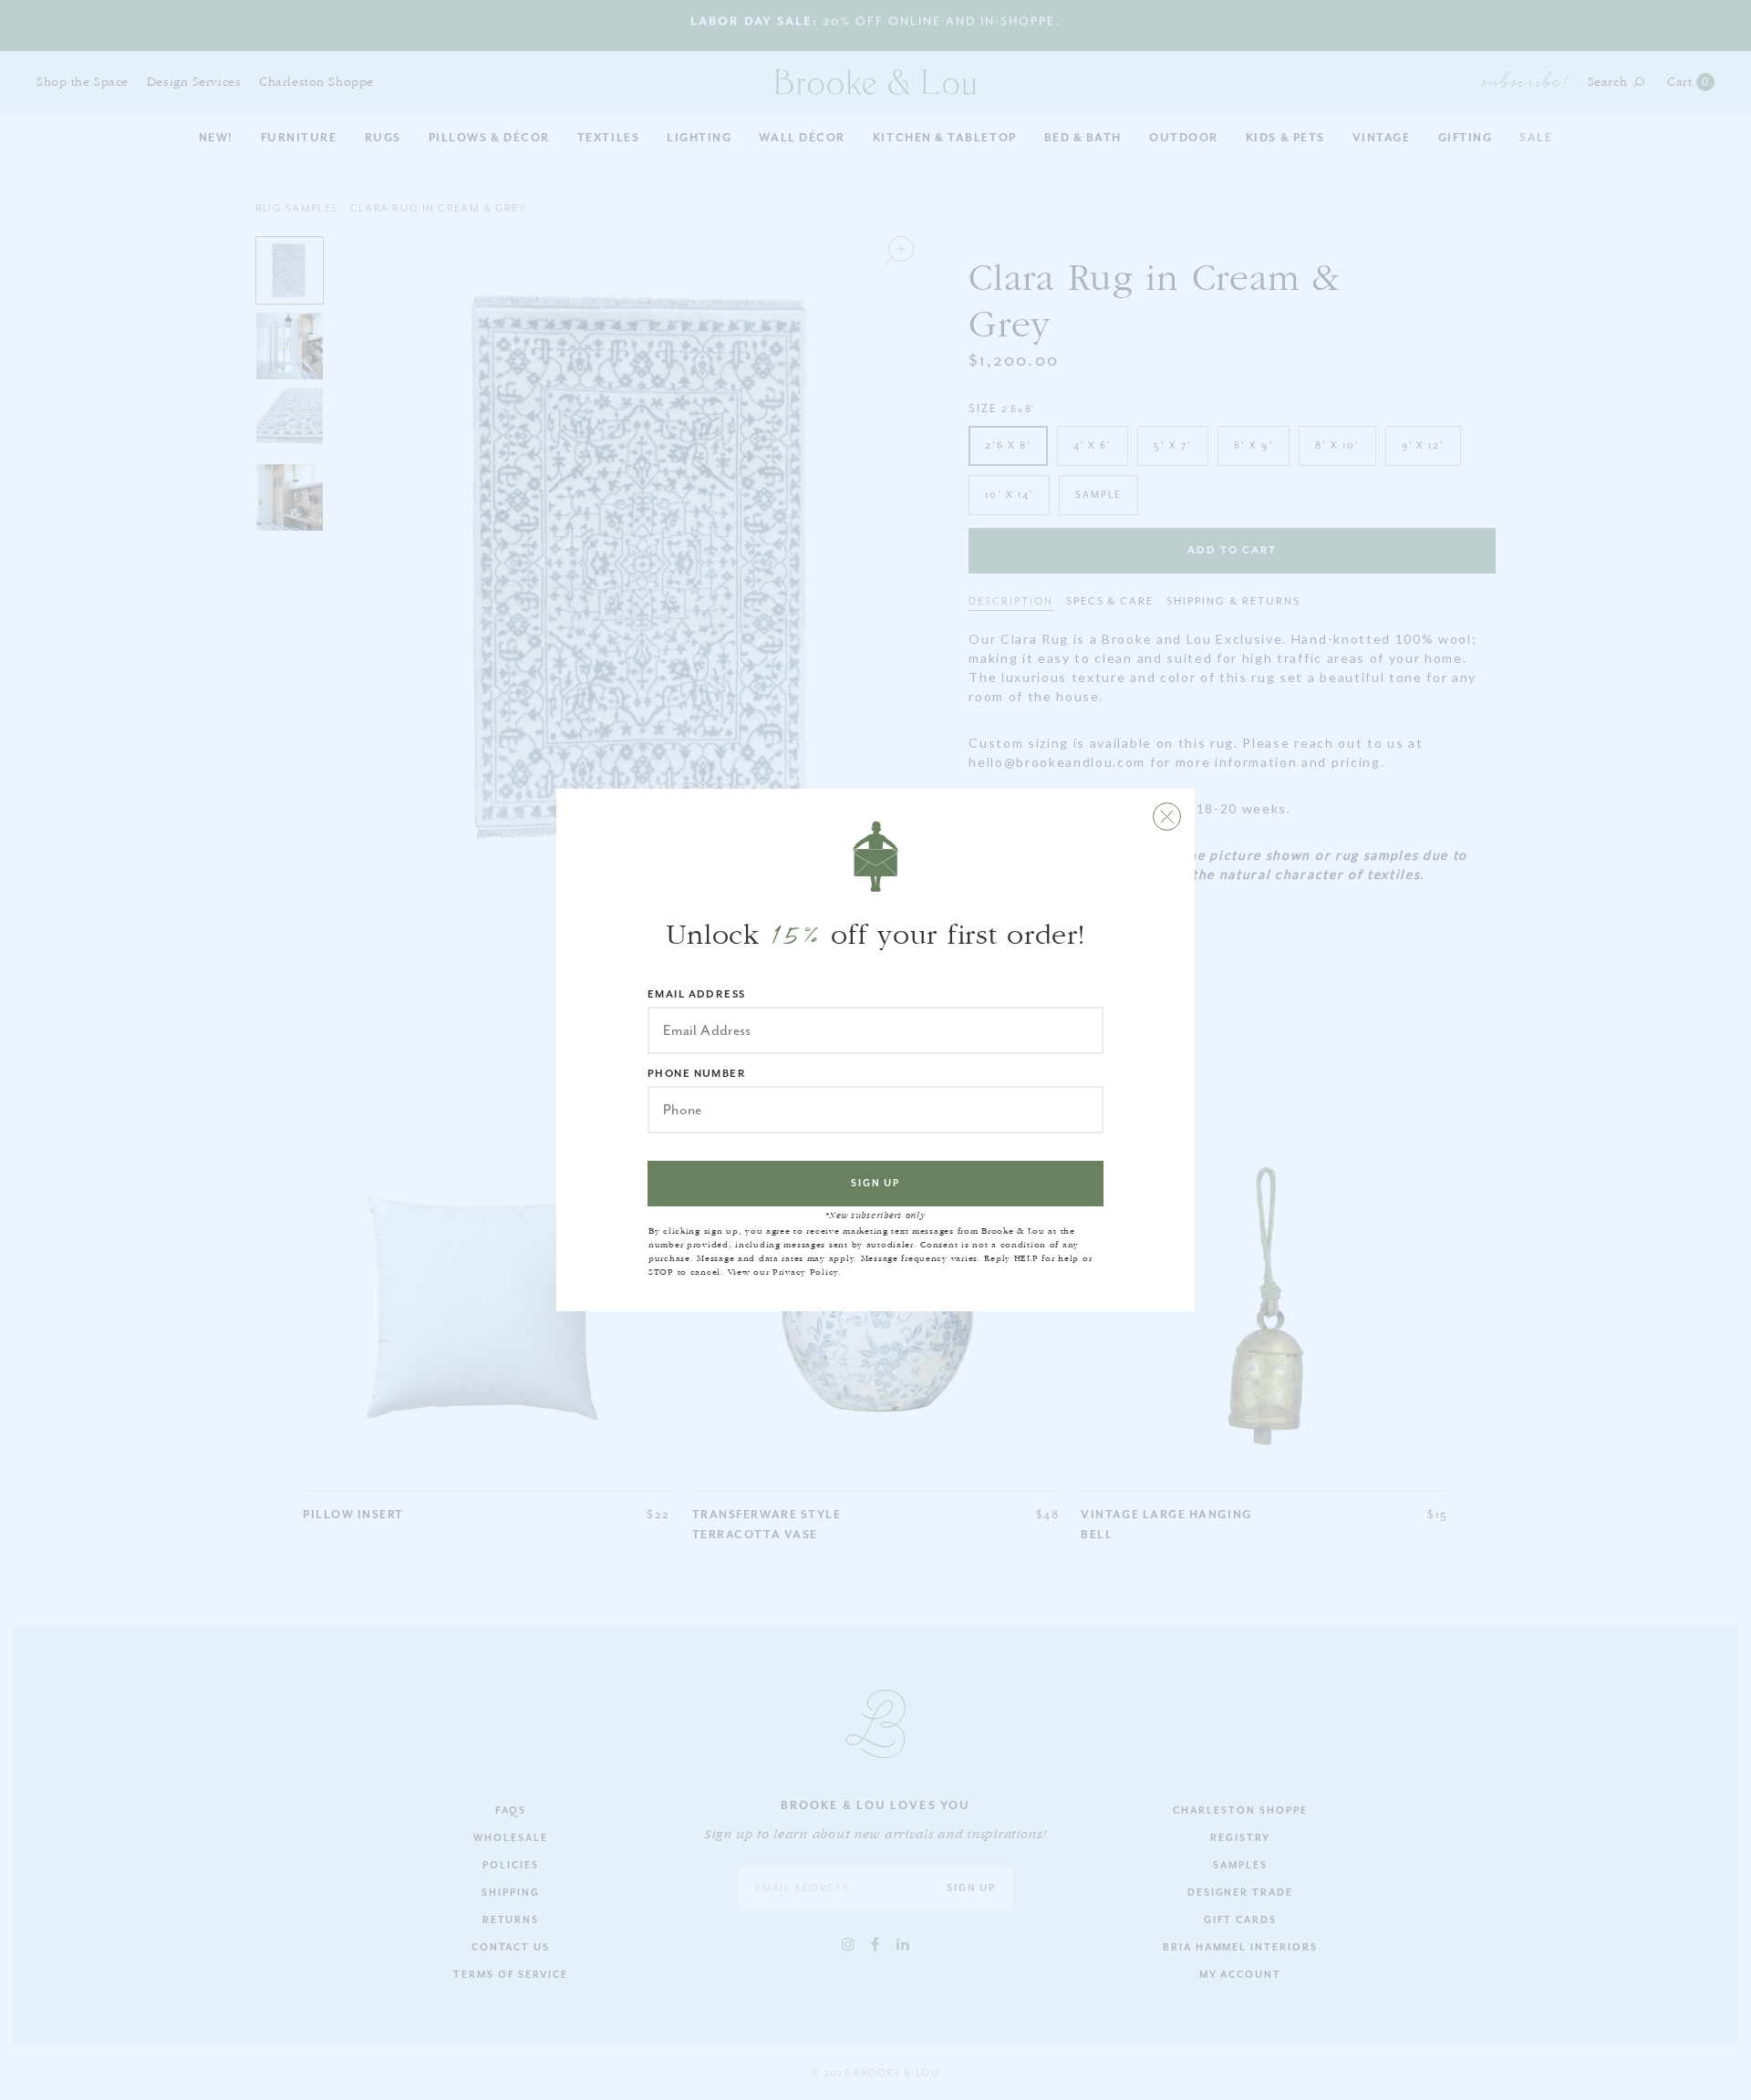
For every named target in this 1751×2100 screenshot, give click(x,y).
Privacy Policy (805, 1272)
